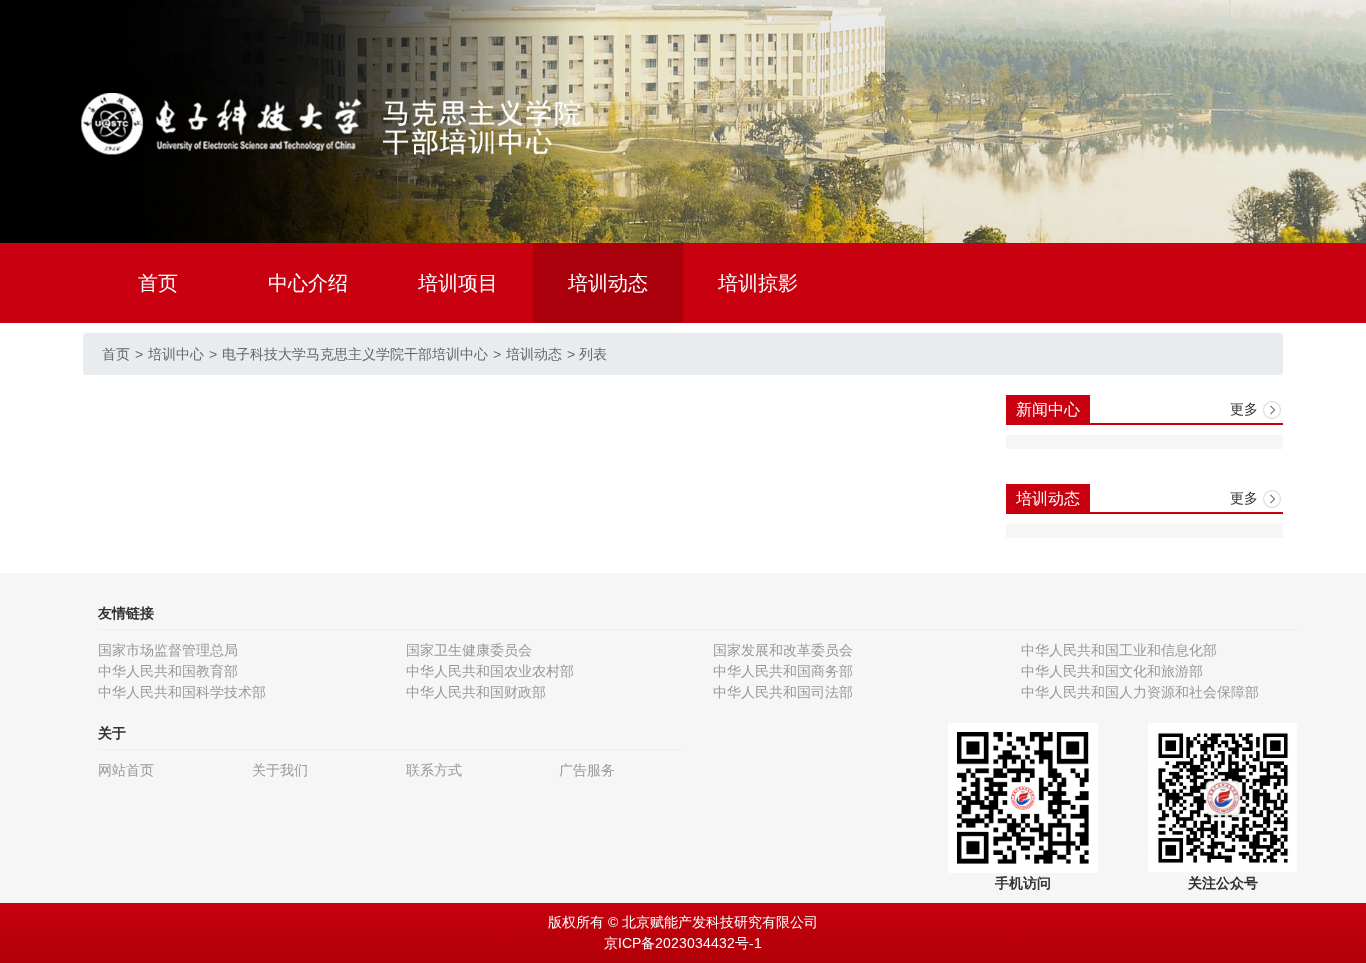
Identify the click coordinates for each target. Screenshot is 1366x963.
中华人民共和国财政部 (476, 692)
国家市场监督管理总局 (168, 650)
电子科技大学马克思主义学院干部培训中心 (355, 354)
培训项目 (458, 283)
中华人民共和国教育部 (168, 671)
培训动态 (608, 283)
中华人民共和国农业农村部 (490, 671)
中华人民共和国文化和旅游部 (1112, 671)
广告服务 (587, 770)
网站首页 (126, 770)
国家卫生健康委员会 (469, 650)
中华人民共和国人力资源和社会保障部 (1140, 692)
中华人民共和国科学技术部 (182, 692)
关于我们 (280, 770)
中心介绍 (308, 283)
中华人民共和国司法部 (783, 692)
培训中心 (176, 354)
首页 (158, 283)
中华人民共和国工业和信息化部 (1119, 650)
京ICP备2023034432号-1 (683, 943)
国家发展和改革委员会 (783, 650)
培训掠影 (758, 283)
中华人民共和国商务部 (783, 671)
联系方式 (434, 770)
